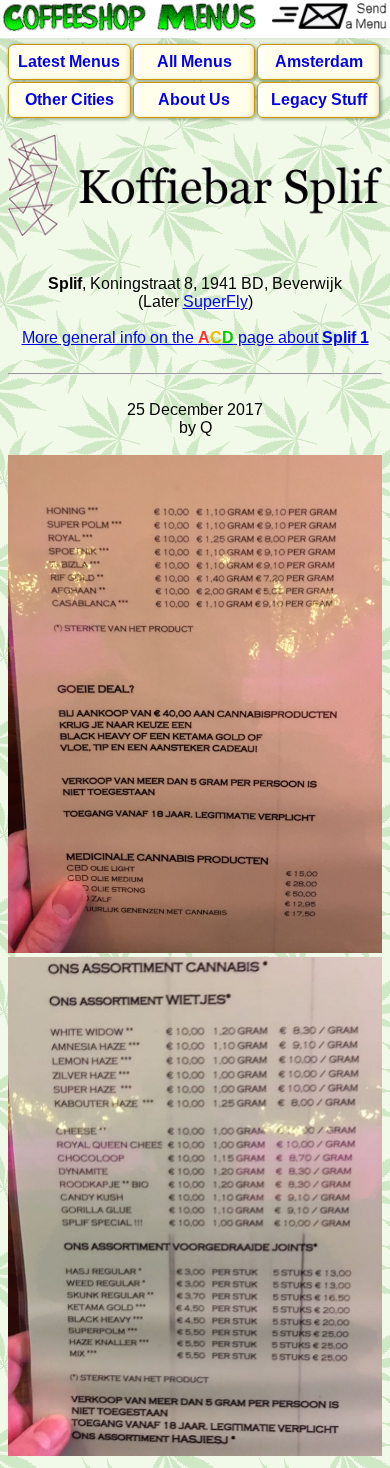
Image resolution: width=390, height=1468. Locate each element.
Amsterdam (319, 61)
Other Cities (69, 99)
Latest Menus (69, 61)
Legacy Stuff (319, 99)
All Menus (194, 61)
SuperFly (215, 301)
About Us (194, 99)
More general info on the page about (195, 337)
